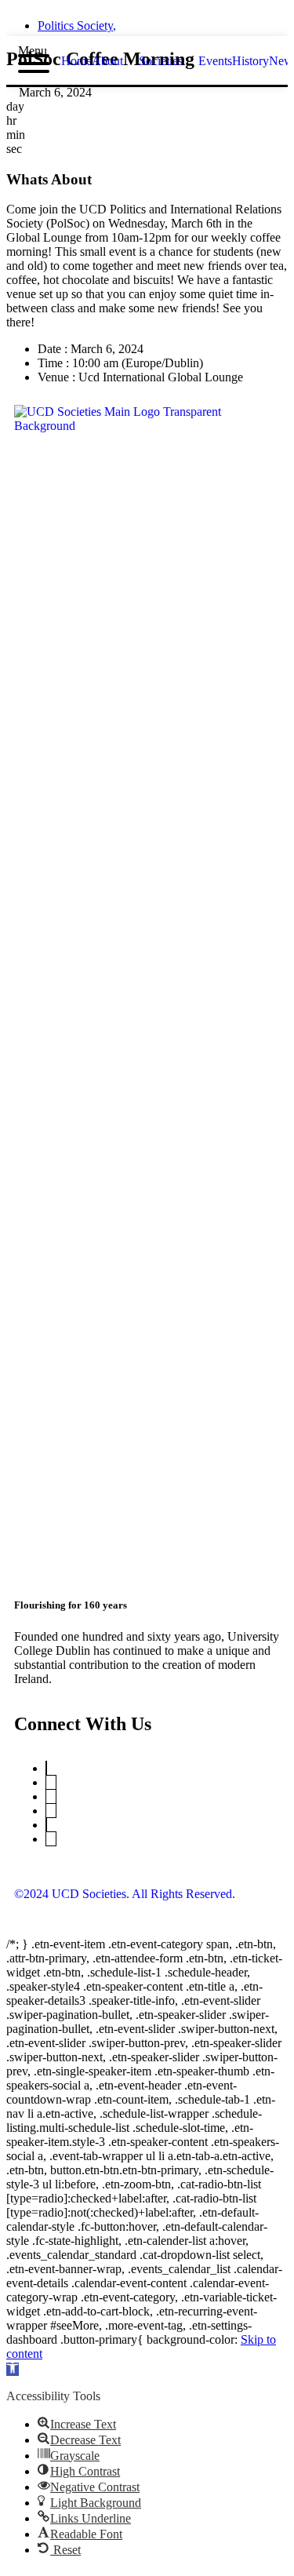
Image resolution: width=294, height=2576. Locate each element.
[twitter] (105, 21)
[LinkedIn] (51, 1796)
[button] (13, 2369)
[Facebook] (46, 1825)
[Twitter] (46, 1768)
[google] (162, 21)
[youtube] (190, 21)
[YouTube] (51, 1782)
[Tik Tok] (51, 1839)
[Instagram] (51, 1811)
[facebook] (133, 21)
